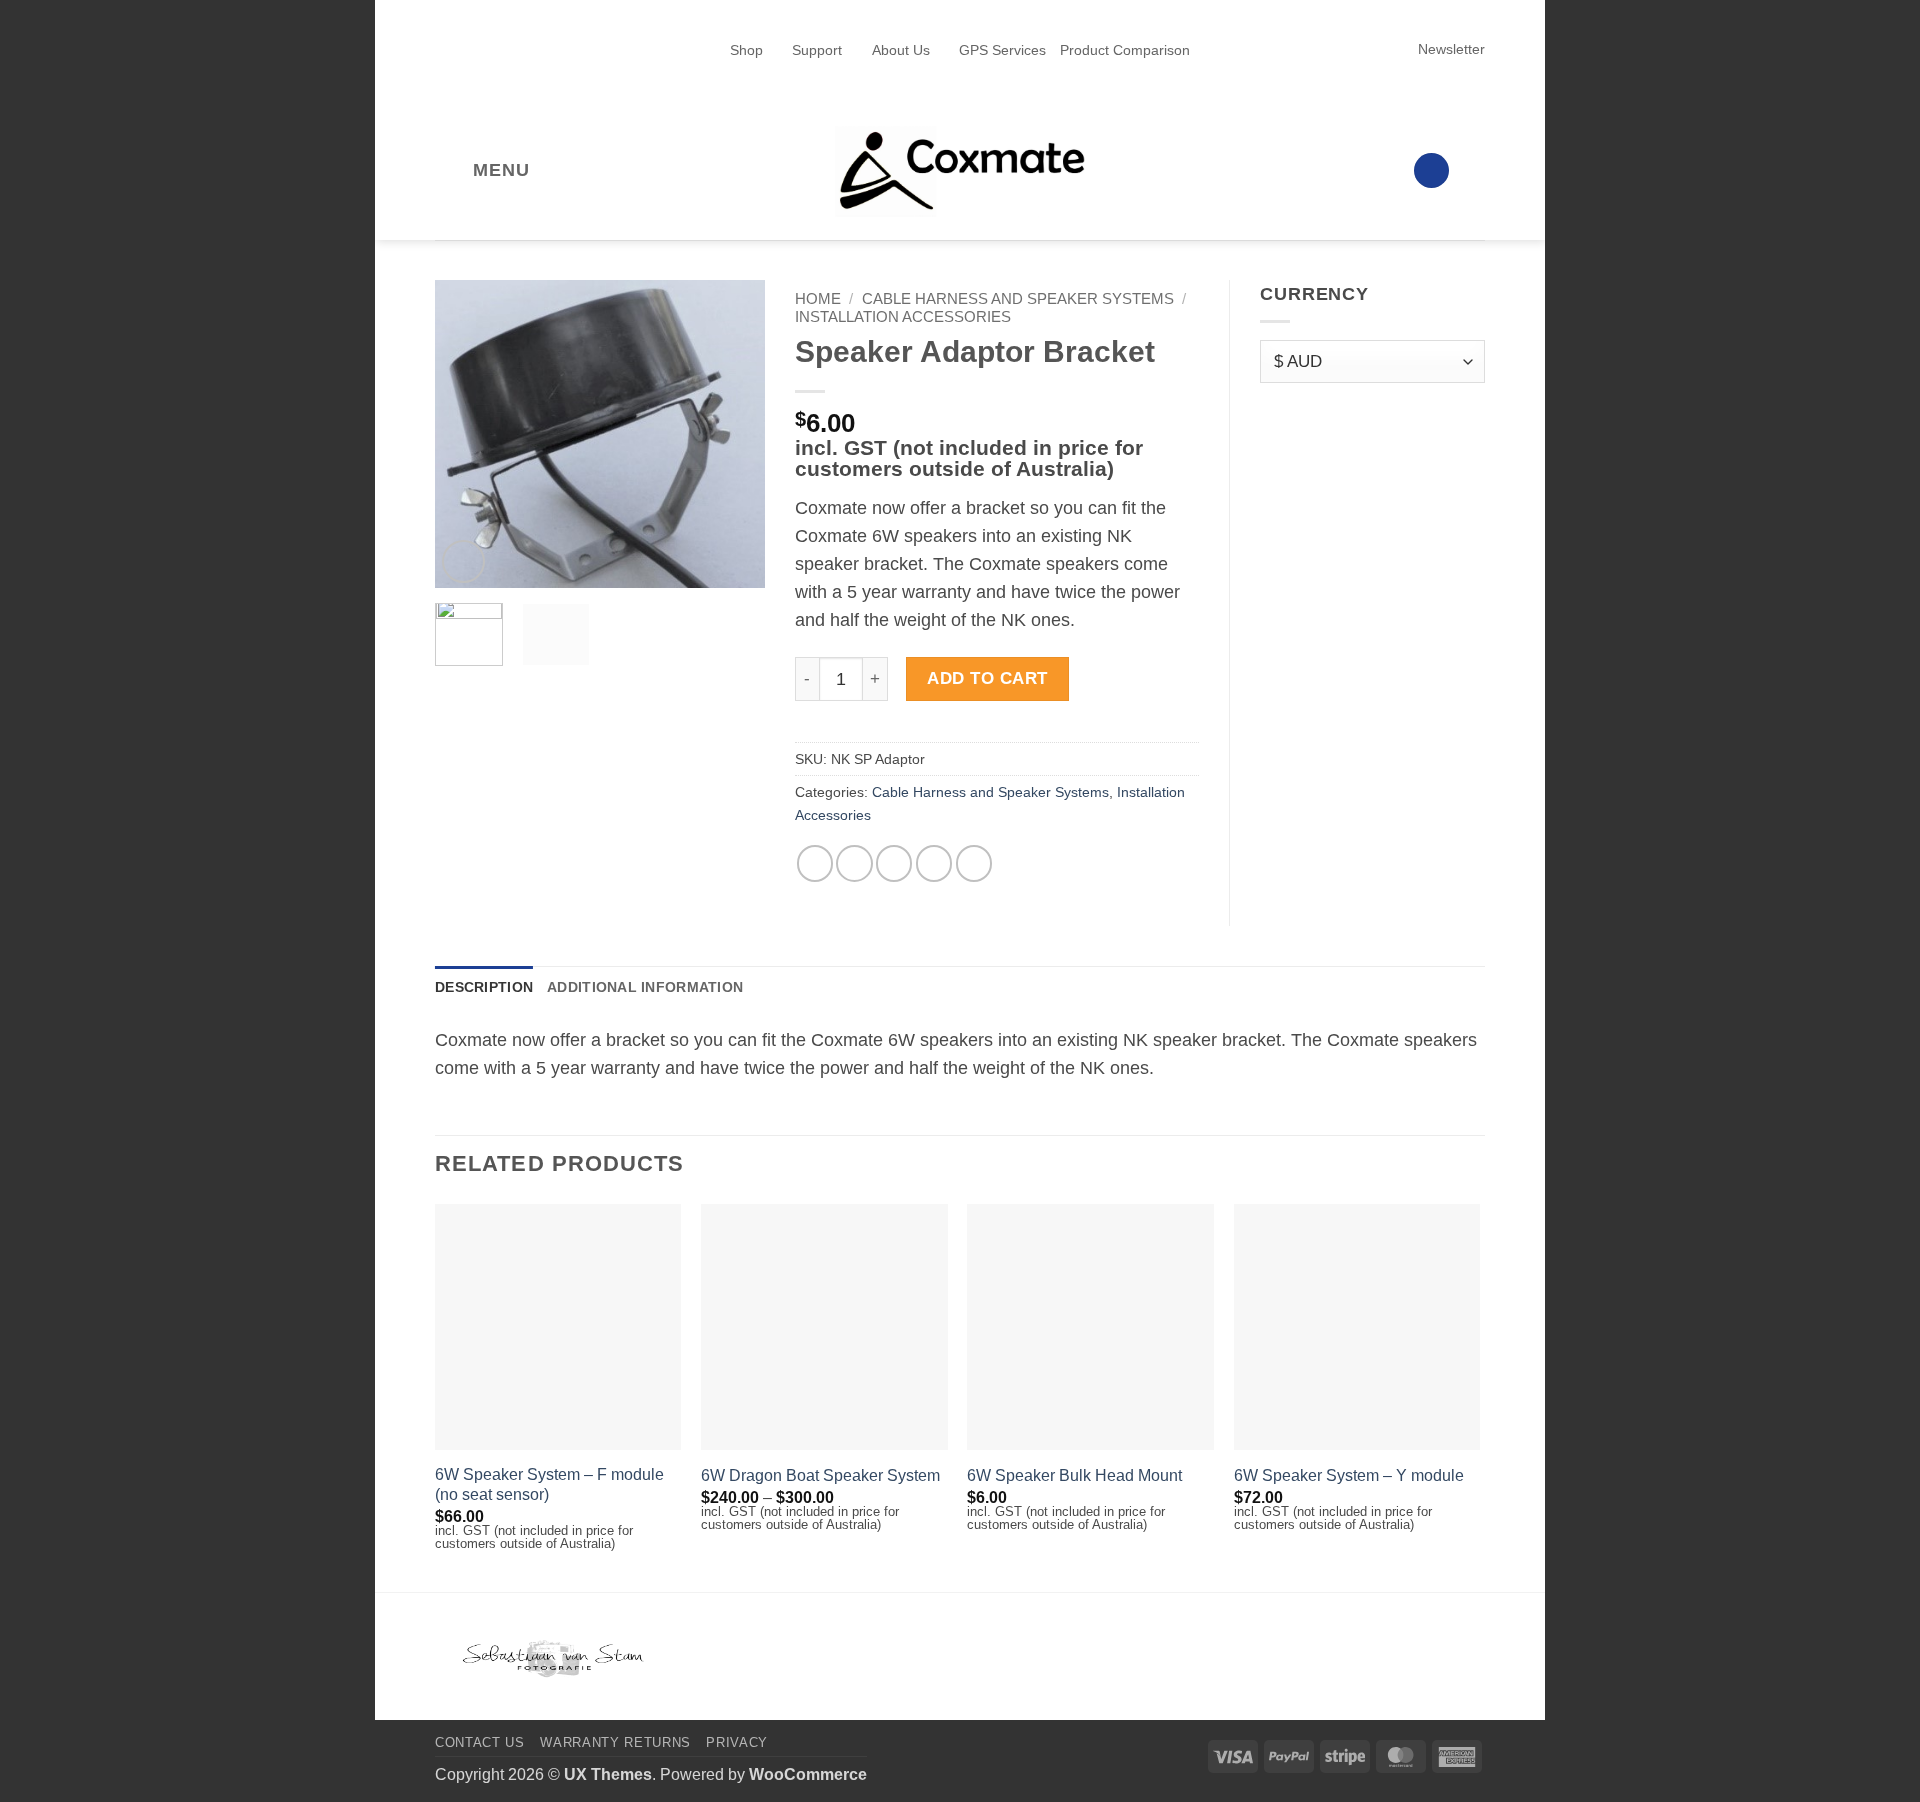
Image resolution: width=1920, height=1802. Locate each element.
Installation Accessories (903, 316)
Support (817, 50)
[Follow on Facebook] (1298, 170)
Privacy (737, 1742)
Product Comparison (1125, 50)
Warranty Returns (615, 1742)
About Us (901, 50)
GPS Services (1002, 50)
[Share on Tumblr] (974, 863)
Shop (746, 50)
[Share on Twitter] (854, 863)
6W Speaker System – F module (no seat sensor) (549, 1485)
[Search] (1431, 171)
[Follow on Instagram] (1327, 170)
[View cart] (1475, 171)
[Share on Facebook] (815, 863)
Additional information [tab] (645, 987)
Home (818, 298)
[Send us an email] (1384, 170)
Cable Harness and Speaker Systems (1018, 298)
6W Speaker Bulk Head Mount (1074, 1475)
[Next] (733, 434)
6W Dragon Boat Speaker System (820, 1475)
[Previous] (467, 434)
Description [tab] (484, 987)
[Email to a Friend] (894, 863)
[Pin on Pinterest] (934, 863)
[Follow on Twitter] (1355, 170)
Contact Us (480, 1742)
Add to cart (987, 678)
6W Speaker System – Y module (1349, 1475)
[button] (1442, 49)
